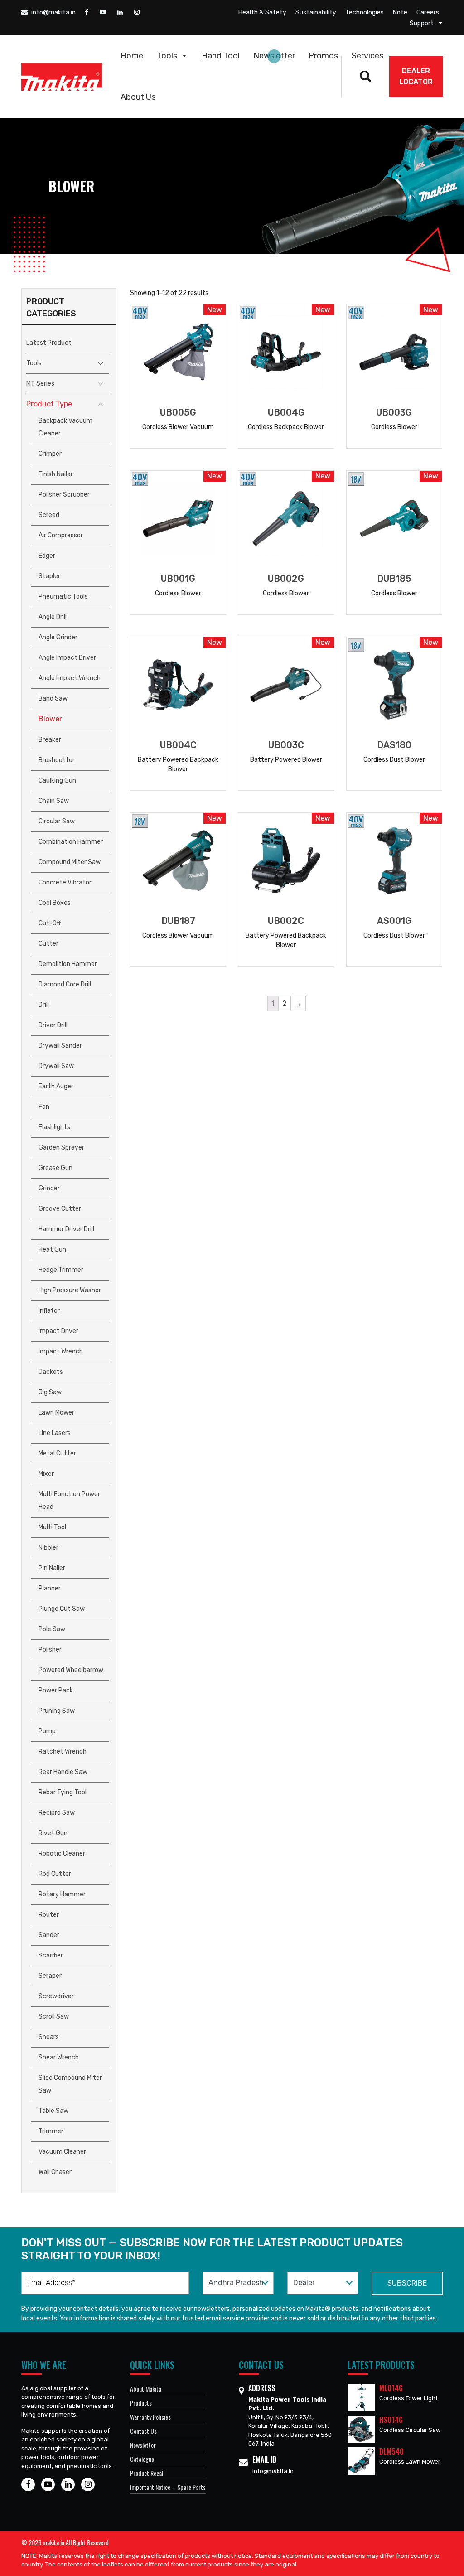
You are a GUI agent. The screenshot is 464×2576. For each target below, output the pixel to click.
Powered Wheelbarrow (71, 1670)
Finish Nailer (56, 474)
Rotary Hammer (62, 1894)
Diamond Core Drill (65, 984)
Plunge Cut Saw (62, 1609)
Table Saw (53, 2111)
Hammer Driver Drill (66, 1229)
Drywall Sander (60, 1046)
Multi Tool (52, 1527)
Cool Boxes (55, 903)
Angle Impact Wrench (70, 678)
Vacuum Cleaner (62, 2152)
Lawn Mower (56, 1413)
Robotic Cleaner (62, 1853)
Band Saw (53, 698)
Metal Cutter (57, 1453)
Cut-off (50, 923)
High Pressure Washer (70, 1290)
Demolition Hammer (68, 964)
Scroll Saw (54, 2017)
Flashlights (54, 1127)
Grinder (49, 1188)
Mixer (46, 1474)
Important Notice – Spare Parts (168, 2487)
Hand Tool (221, 56)
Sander (49, 1935)
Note (400, 12)
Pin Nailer (52, 1568)
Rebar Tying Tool (63, 1792)
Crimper (50, 454)
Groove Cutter (60, 1209)
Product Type (49, 404)
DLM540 (391, 2451)
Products (141, 2403)
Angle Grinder (58, 637)
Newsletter (274, 56)
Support (422, 23)
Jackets (51, 1372)
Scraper (50, 1976)
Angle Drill (53, 617)
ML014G (391, 2388)
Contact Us (143, 2431)
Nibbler (48, 1548)
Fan (44, 1107)
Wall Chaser (55, 2172)
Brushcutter (57, 760)
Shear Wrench (59, 2057)
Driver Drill (53, 1025)
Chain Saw (54, 801)
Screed (49, 515)
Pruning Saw (57, 1711)
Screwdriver (56, 1996)
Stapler (49, 576)
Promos (323, 56)
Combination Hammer (71, 842)
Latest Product (49, 343)
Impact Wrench (61, 1351)
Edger (47, 556)
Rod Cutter (55, 1874)
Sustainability (316, 12)
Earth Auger (56, 1086)
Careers (428, 12)
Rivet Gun (53, 1833)
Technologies (365, 12)
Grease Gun (56, 1168)
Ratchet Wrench (63, 1752)
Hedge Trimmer (61, 1270)
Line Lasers (55, 1433)
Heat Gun (52, 1249)
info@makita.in (53, 12)
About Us (138, 97)
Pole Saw (52, 1629)
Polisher (50, 1650)
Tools (167, 56)
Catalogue (142, 2459)
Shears (49, 2037)
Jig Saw (50, 1392)
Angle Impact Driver (67, 658)
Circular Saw (57, 821)
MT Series (40, 384)
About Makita (146, 2389)
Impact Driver (58, 1331)
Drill (44, 1005)
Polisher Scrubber (64, 495)
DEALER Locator (416, 76)
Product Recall (147, 2473)
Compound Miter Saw (70, 862)
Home (132, 56)
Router (49, 1915)
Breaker (50, 740)
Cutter (48, 944)
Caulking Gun (57, 781)
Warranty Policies (150, 2417)
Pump (47, 1731)
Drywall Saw (56, 1066)
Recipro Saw (57, 1813)
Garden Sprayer (61, 1148)
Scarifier (51, 1955)
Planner (50, 1588)
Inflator (49, 1311)
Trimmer (51, 2131)
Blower (50, 719)
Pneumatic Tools (63, 597)
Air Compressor (61, 535)
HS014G (391, 2420)
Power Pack (56, 1690)
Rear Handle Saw (63, 1772)
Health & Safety (262, 12)
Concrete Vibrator (65, 882)
